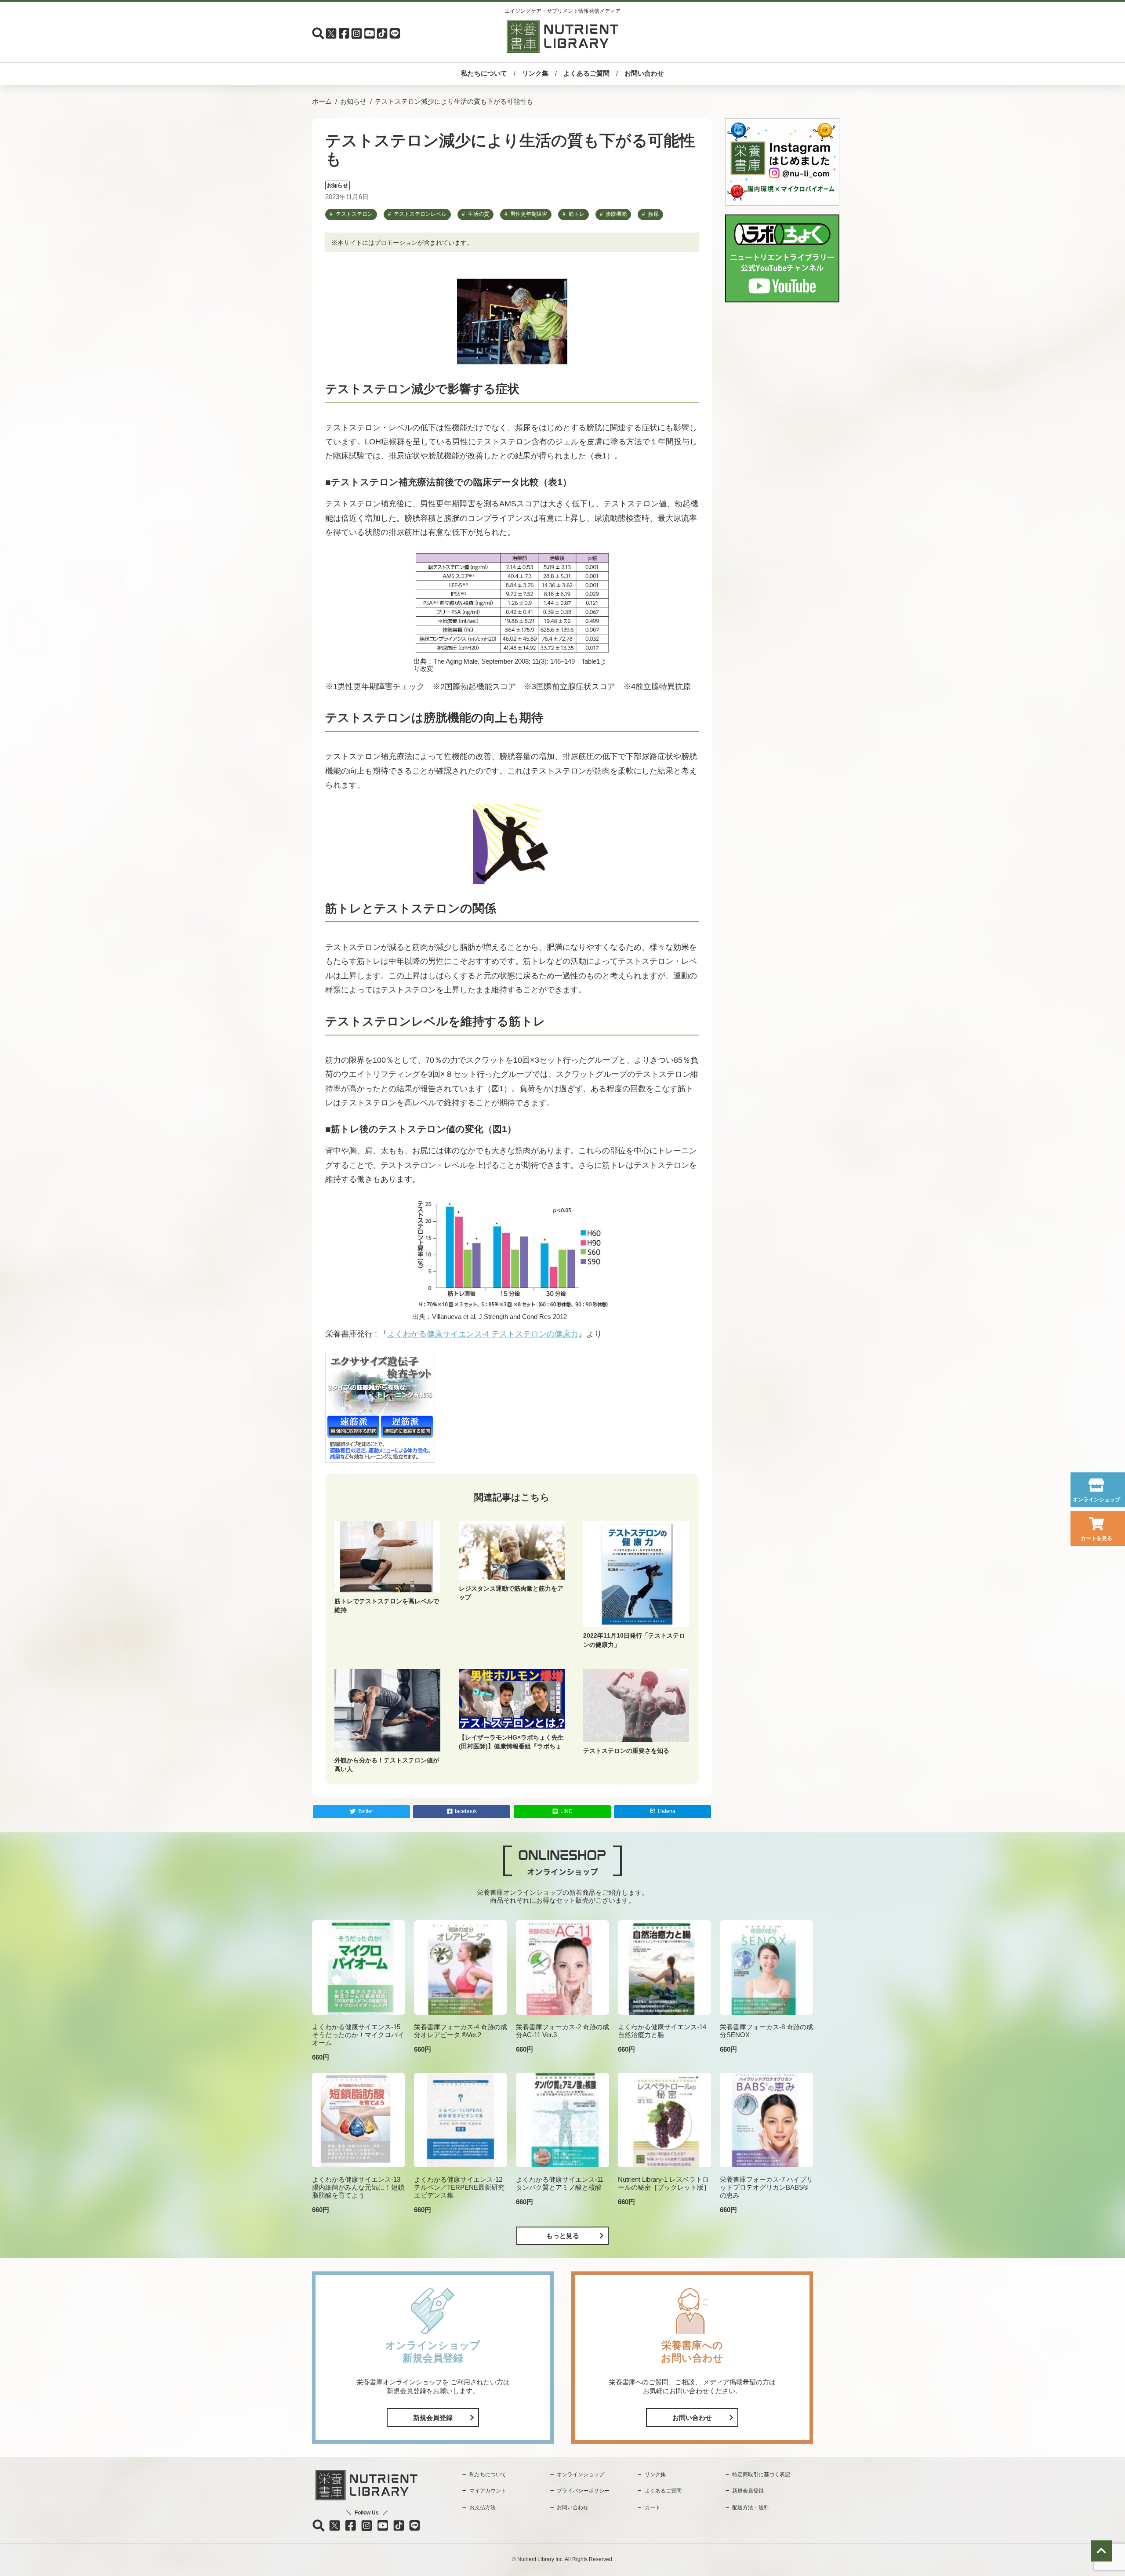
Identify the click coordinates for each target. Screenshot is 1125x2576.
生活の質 (479, 214)
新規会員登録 (433, 2418)
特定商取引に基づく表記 (761, 2474)
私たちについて (484, 73)
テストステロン (354, 214)
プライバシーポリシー (583, 2491)
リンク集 (535, 73)
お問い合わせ (644, 73)
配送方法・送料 (751, 2507)
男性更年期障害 (529, 214)
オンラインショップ (1096, 1500)
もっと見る (563, 2236)
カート (653, 2507)
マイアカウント (488, 2491)
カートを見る (1096, 1538)
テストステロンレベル (420, 214)
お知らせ (353, 101)
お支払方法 (483, 2507)
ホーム (322, 101)
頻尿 (653, 214)
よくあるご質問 (586, 73)
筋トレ (577, 214)
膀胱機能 (616, 214)
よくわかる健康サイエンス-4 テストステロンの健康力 (483, 1334)
